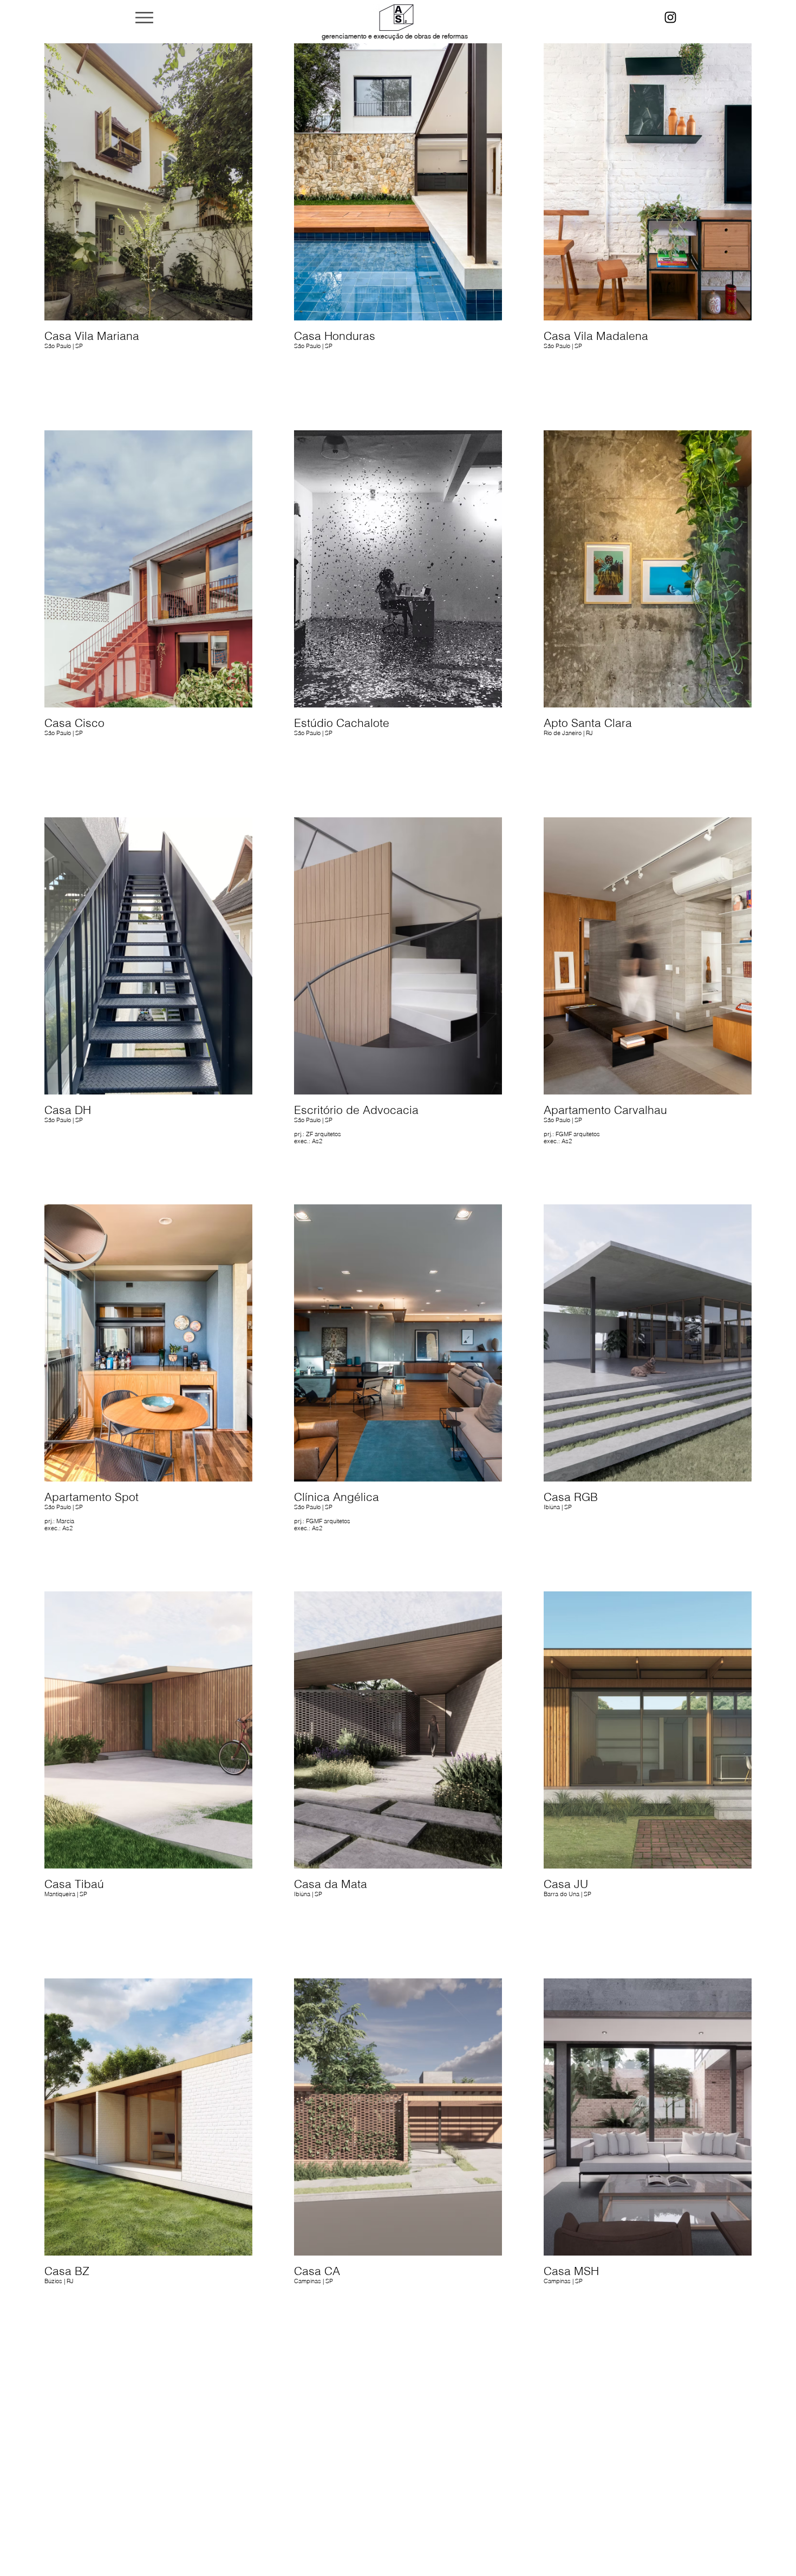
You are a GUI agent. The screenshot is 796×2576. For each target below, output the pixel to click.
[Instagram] (670, 17)
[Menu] (144, 17)
